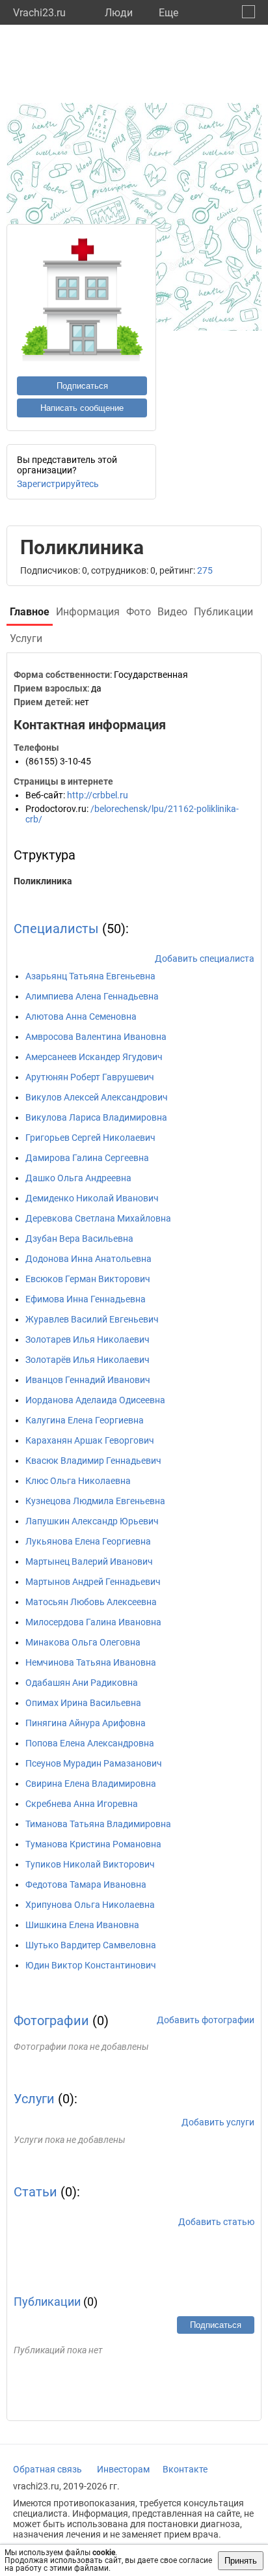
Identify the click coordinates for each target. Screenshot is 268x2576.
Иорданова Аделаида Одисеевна (95, 1400)
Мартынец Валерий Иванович (89, 1561)
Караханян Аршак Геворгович (90, 1440)
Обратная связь (47, 2469)
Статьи (35, 2192)
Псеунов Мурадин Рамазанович (94, 1763)
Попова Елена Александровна (90, 1743)
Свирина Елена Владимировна (91, 1784)
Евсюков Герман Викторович (88, 1279)
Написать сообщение (82, 408)
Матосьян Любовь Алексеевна (91, 1602)
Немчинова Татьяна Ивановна (91, 1662)
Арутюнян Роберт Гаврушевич (90, 1077)
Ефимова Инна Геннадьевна (86, 1299)
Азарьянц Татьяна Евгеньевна (90, 976)
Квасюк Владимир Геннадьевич (93, 1461)
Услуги (34, 2099)
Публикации (47, 2302)
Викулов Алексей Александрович (97, 1097)
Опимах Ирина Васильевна (83, 1703)
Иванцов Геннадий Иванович (88, 1380)
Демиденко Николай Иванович (92, 1198)
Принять (241, 2561)
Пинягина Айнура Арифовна (86, 1723)
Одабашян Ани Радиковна (82, 1683)
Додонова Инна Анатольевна (88, 1259)
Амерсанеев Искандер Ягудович (94, 1057)
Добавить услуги (218, 2122)
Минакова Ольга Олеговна (83, 1642)
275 (205, 570)
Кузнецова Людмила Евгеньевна (95, 1501)
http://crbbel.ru (98, 795)
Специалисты (56, 929)
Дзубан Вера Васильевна (79, 1239)
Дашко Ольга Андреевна (78, 1178)
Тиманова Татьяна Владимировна (98, 1824)
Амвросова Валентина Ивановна (96, 1037)
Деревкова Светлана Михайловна (98, 1218)
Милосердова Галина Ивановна (93, 1622)
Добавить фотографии (206, 2020)
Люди (119, 13)
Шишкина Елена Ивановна (82, 1925)
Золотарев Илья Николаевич (87, 1339)
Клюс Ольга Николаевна (78, 1481)
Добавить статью (216, 2222)
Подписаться (82, 386)
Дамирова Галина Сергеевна (87, 1158)
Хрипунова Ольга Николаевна (90, 1905)
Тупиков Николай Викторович (90, 1864)
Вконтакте (185, 2469)
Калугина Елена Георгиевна (85, 1420)
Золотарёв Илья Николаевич (87, 1360)
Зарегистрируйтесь (58, 484)
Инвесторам (123, 2469)
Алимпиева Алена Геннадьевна (92, 996)
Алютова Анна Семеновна (81, 1016)
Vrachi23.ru (39, 13)
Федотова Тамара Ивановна (86, 1884)
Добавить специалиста (205, 959)
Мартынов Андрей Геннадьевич (93, 1582)
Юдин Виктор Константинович (91, 1965)
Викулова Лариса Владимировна (96, 1117)
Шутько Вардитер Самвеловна (91, 1945)
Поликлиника (43, 881)
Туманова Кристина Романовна (93, 1844)
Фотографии (51, 2021)
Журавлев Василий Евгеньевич (92, 1319)
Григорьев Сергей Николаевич (90, 1138)
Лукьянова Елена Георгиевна (88, 1541)
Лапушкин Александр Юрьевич (92, 1521)
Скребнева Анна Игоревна (82, 1804)
